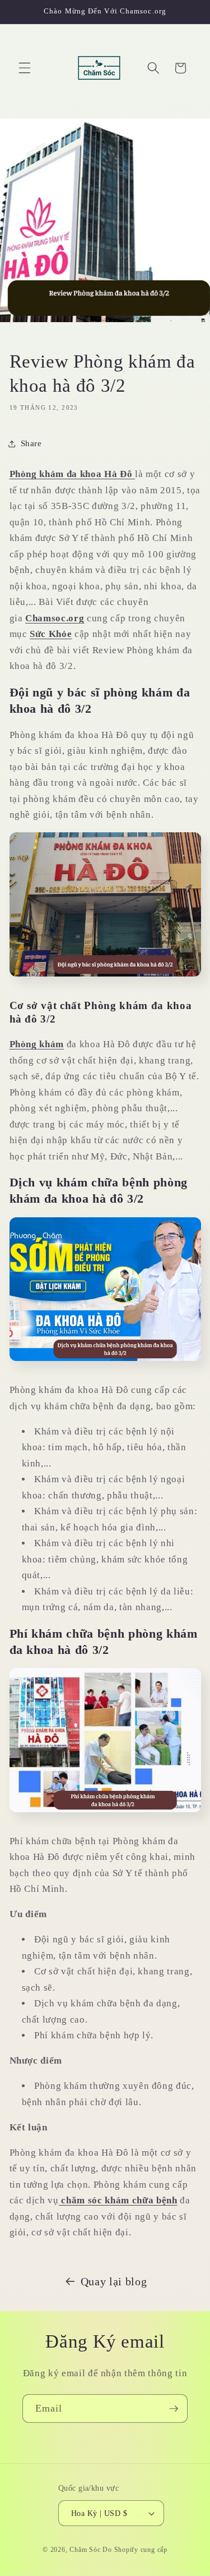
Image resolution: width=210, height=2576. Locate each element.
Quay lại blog (114, 2281)
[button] (25, 68)
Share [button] (31, 443)
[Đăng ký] (174, 2409)
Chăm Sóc (86, 2550)
